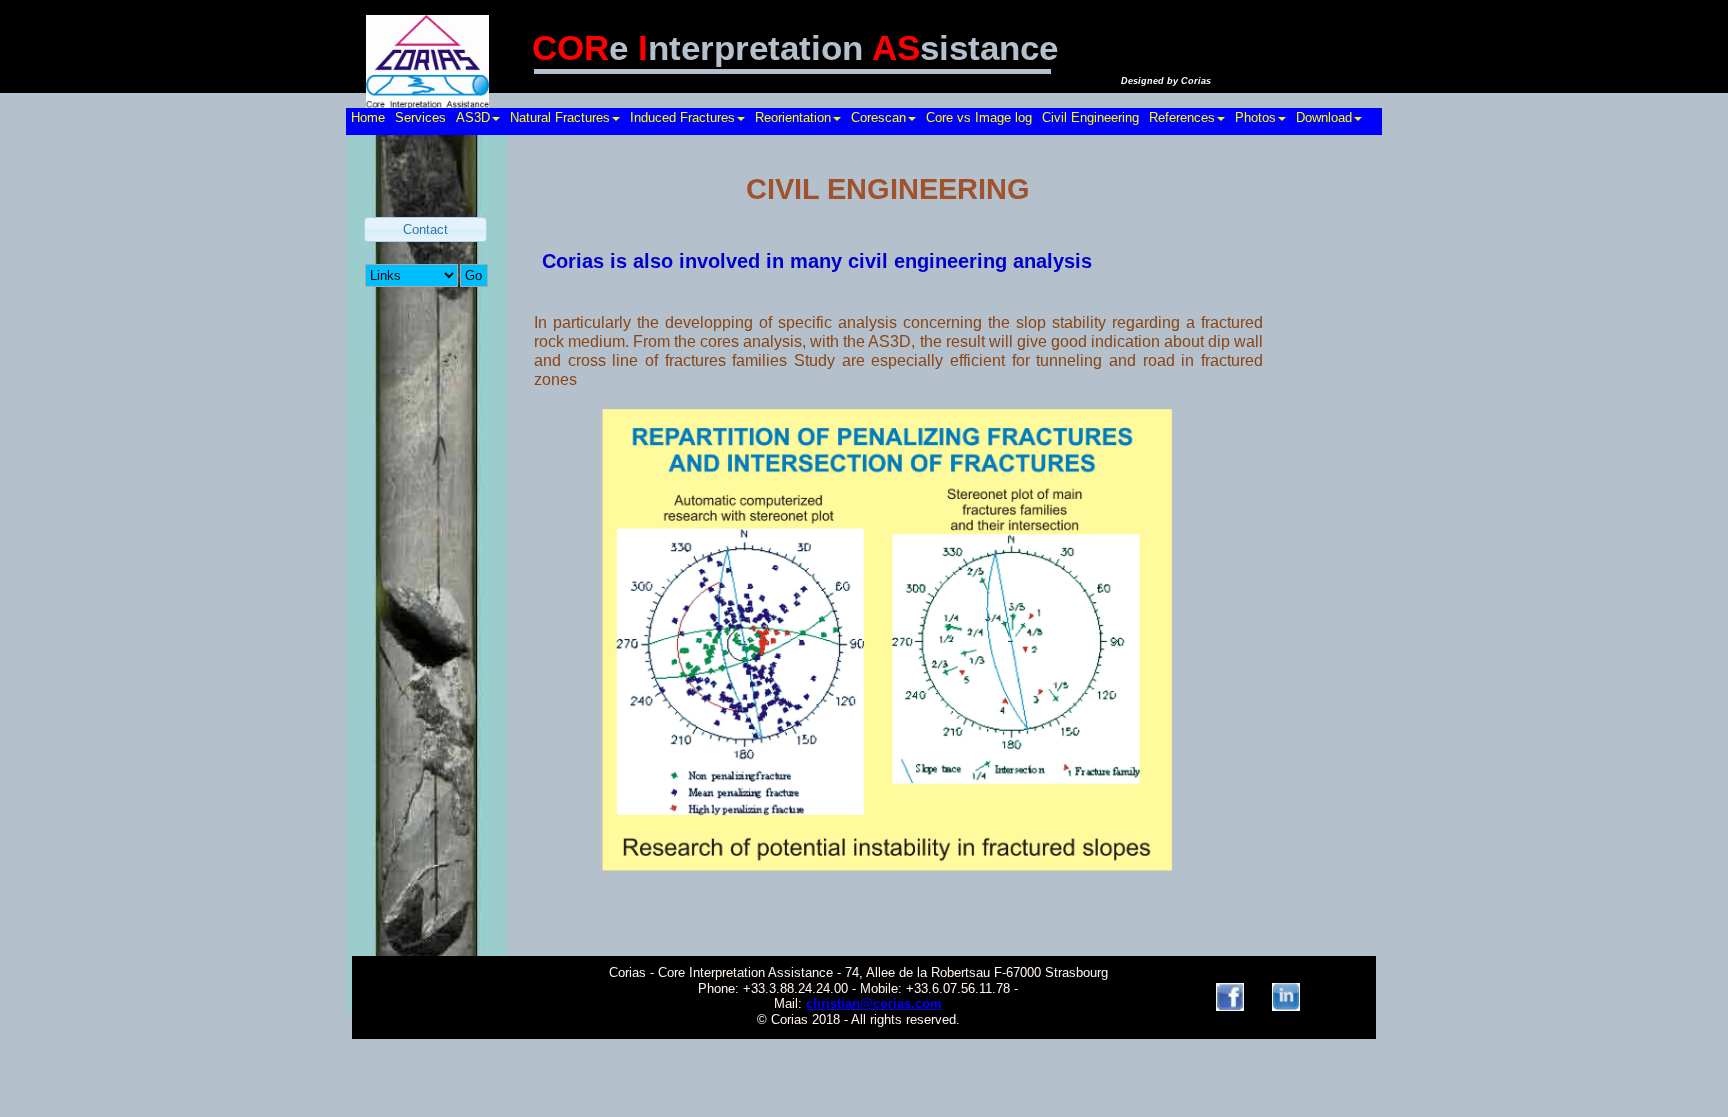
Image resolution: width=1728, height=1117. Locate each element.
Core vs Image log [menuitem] (979, 117)
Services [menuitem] (420, 117)
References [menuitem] (1182, 117)
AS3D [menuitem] (473, 117)
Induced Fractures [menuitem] (682, 117)
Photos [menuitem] (1255, 117)
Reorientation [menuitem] (793, 117)
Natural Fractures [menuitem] (560, 117)
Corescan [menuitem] (878, 117)
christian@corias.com (874, 1003)
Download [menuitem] (1324, 117)
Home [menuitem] (368, 117)
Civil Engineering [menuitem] (1090, 117)
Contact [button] (425, 229)
